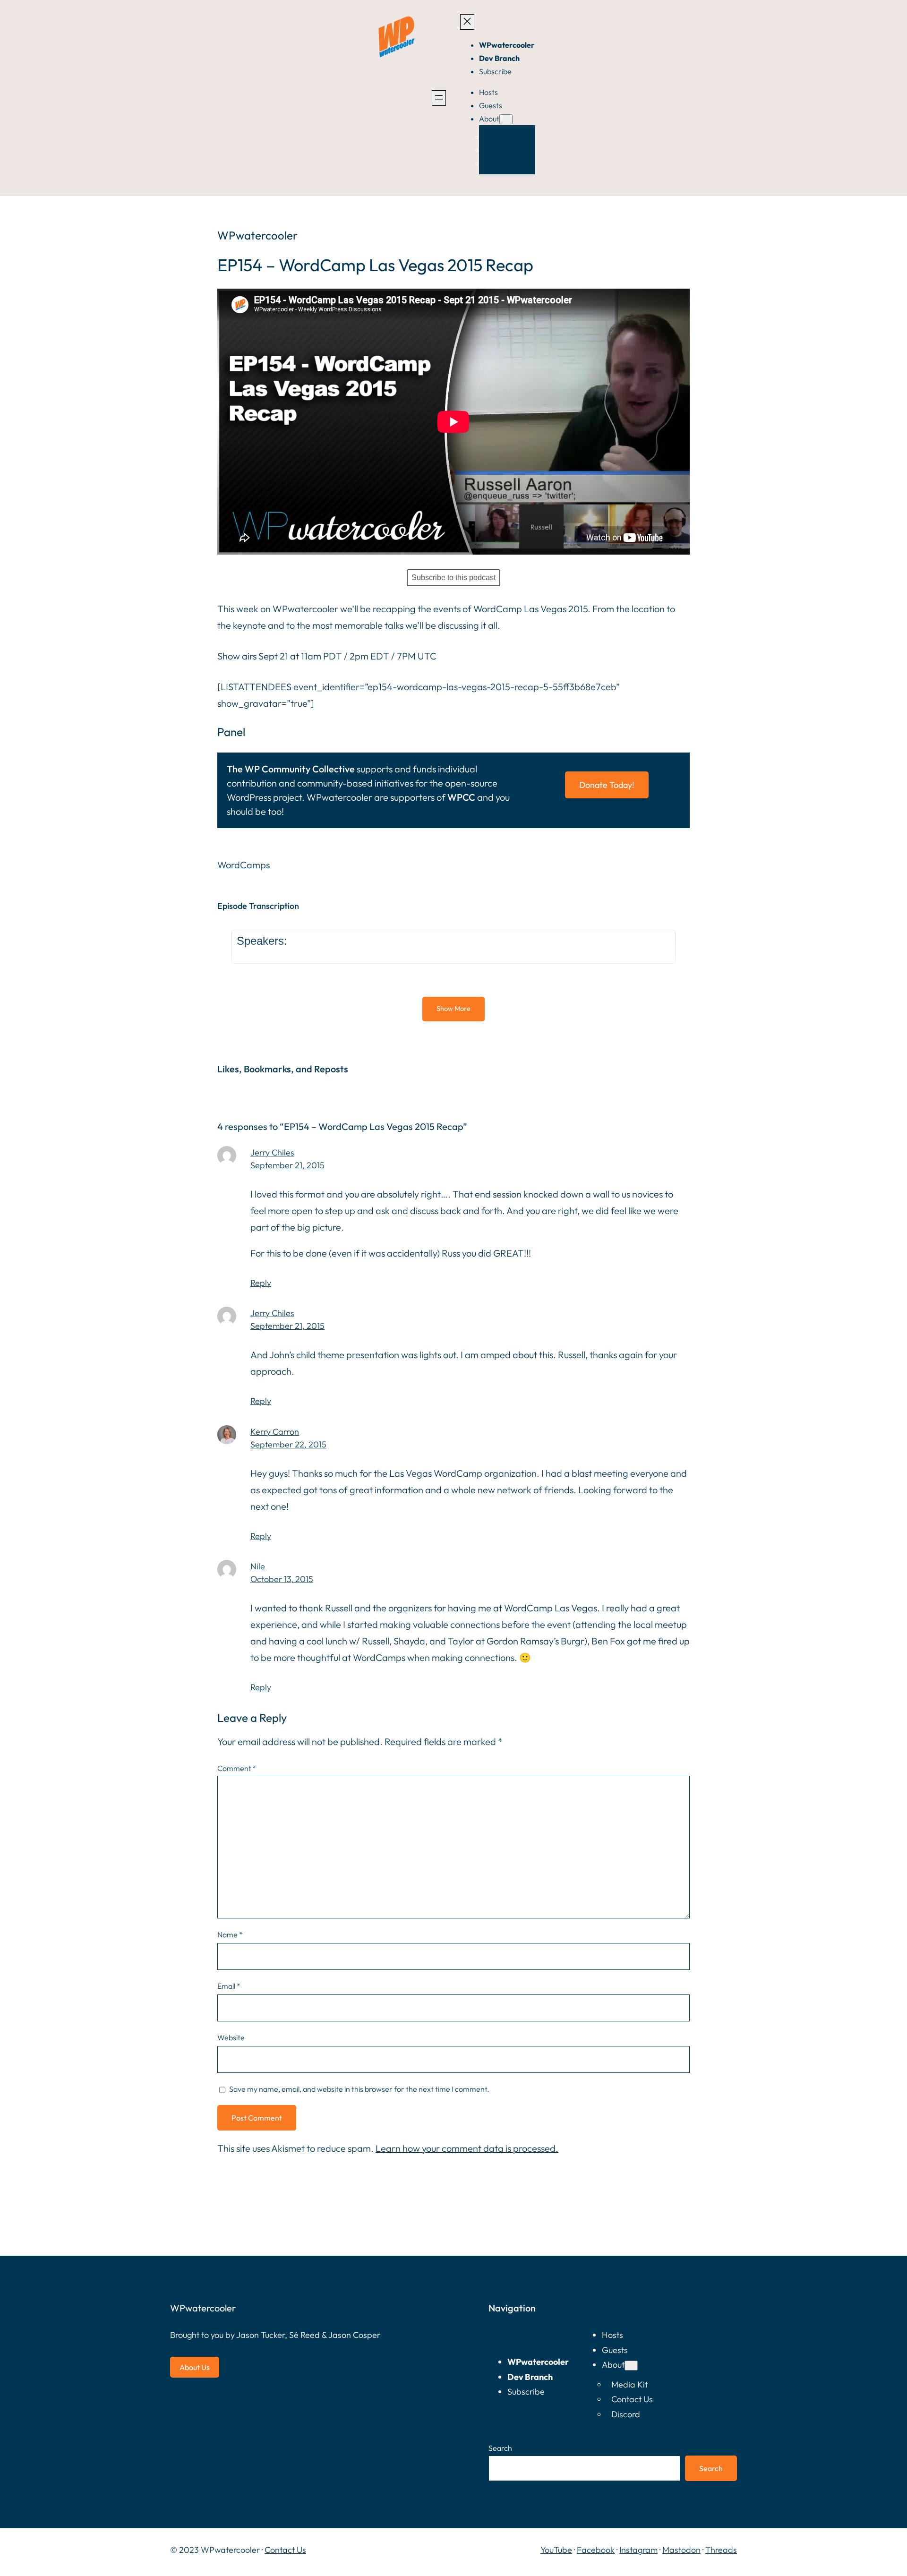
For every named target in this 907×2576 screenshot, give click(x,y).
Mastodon (681, 2550)
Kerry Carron (275, 1432)
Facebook (596, 2550)
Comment (237, 1768)
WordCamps (244, 865)
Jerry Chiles (272, 1152)
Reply (261, 1283)
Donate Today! (607, 785)
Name (230, 1934)
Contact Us (285, 2550)
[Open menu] (439, 98)
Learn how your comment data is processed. (467, 2148)
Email (229, 1986)
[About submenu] (506, 119)
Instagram (638, 2550)
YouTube (556, 2550)
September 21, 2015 (287, 1165)
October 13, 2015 (282, 1579)
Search (500, 2448)
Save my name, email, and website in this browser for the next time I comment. (359, 2089)
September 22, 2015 (288, 1444)
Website (231, 2037)
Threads (721, 2550)
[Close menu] (467, 22)
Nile (258, 1566)
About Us (195, 2367)
